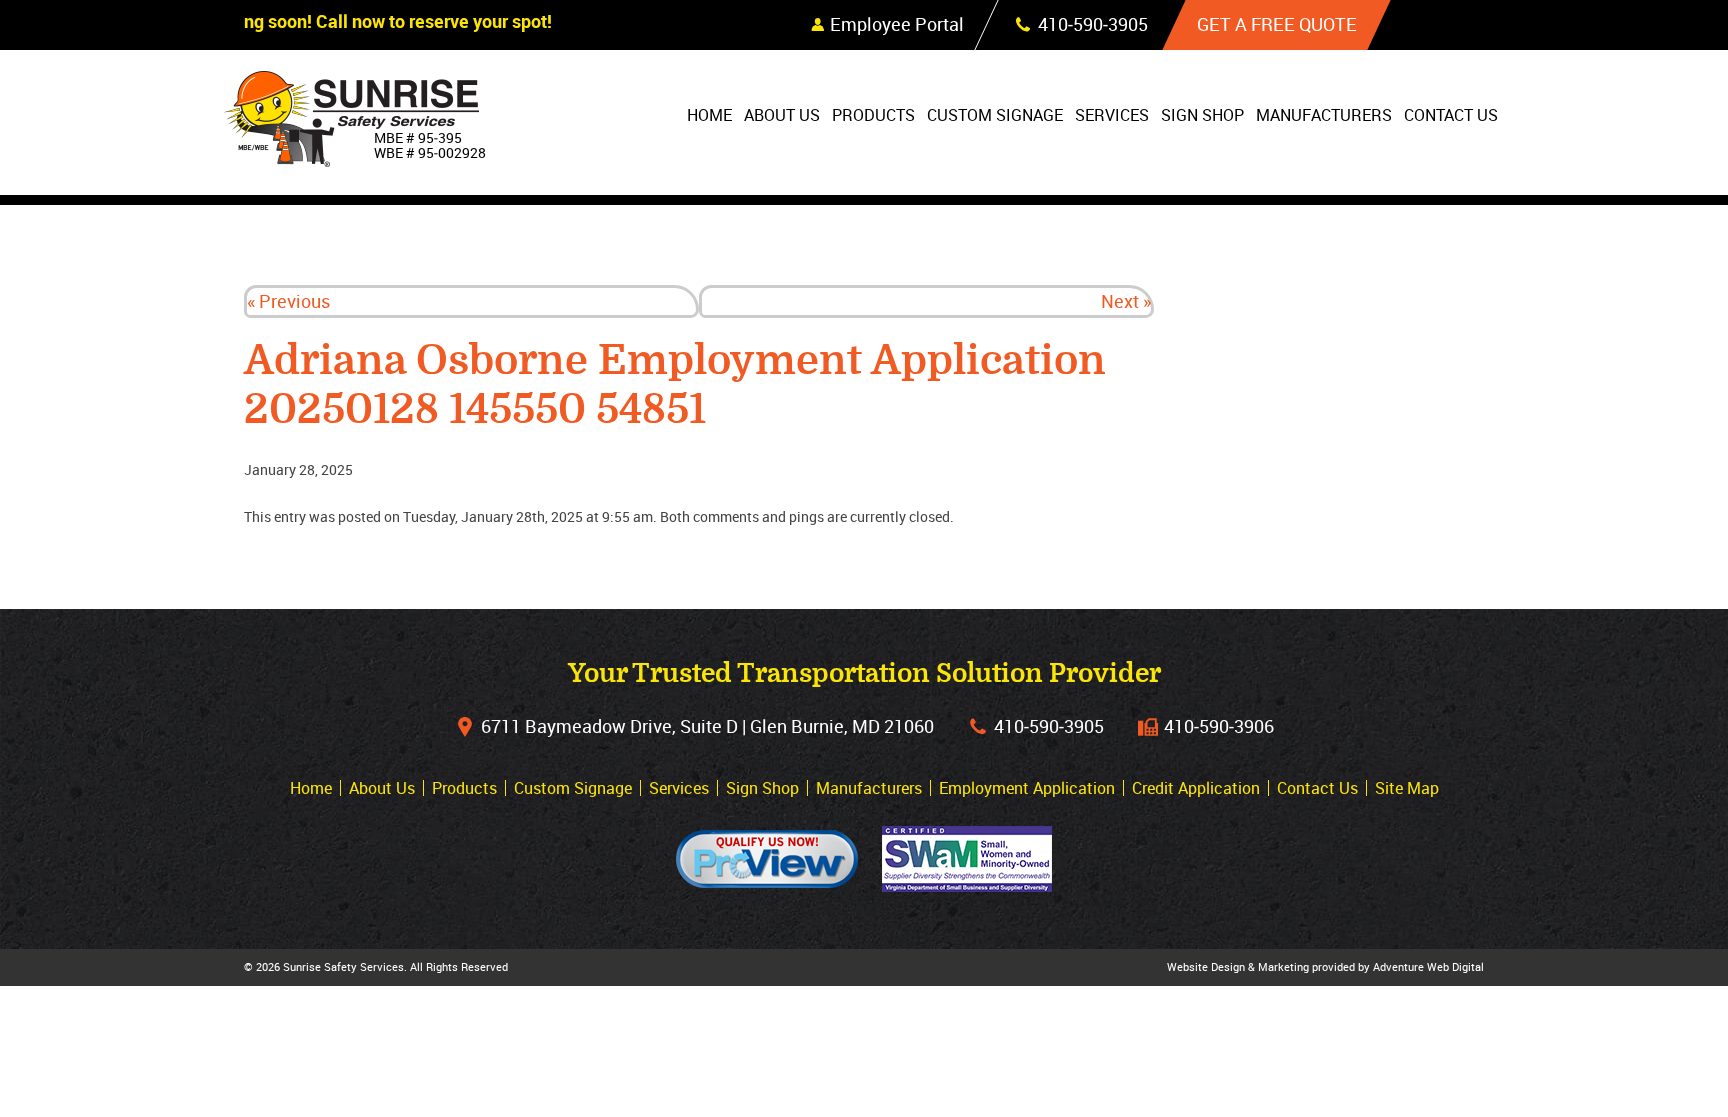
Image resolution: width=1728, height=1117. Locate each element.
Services (1112, 115)
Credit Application (1196, 788)
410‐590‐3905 (1049, 726)
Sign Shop (1202, 115)
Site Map (1407, 788)
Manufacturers (1324, 115)
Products (873, 115)
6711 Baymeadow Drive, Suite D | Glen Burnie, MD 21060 (707, 726)
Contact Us (1451, 115)
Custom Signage (995, 115)
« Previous (288, 301)
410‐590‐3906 (1219, 726)
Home (709, 115)
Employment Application (1027, 788)
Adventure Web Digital (1428, 966)
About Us (782, 115)
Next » (1126, 301)
